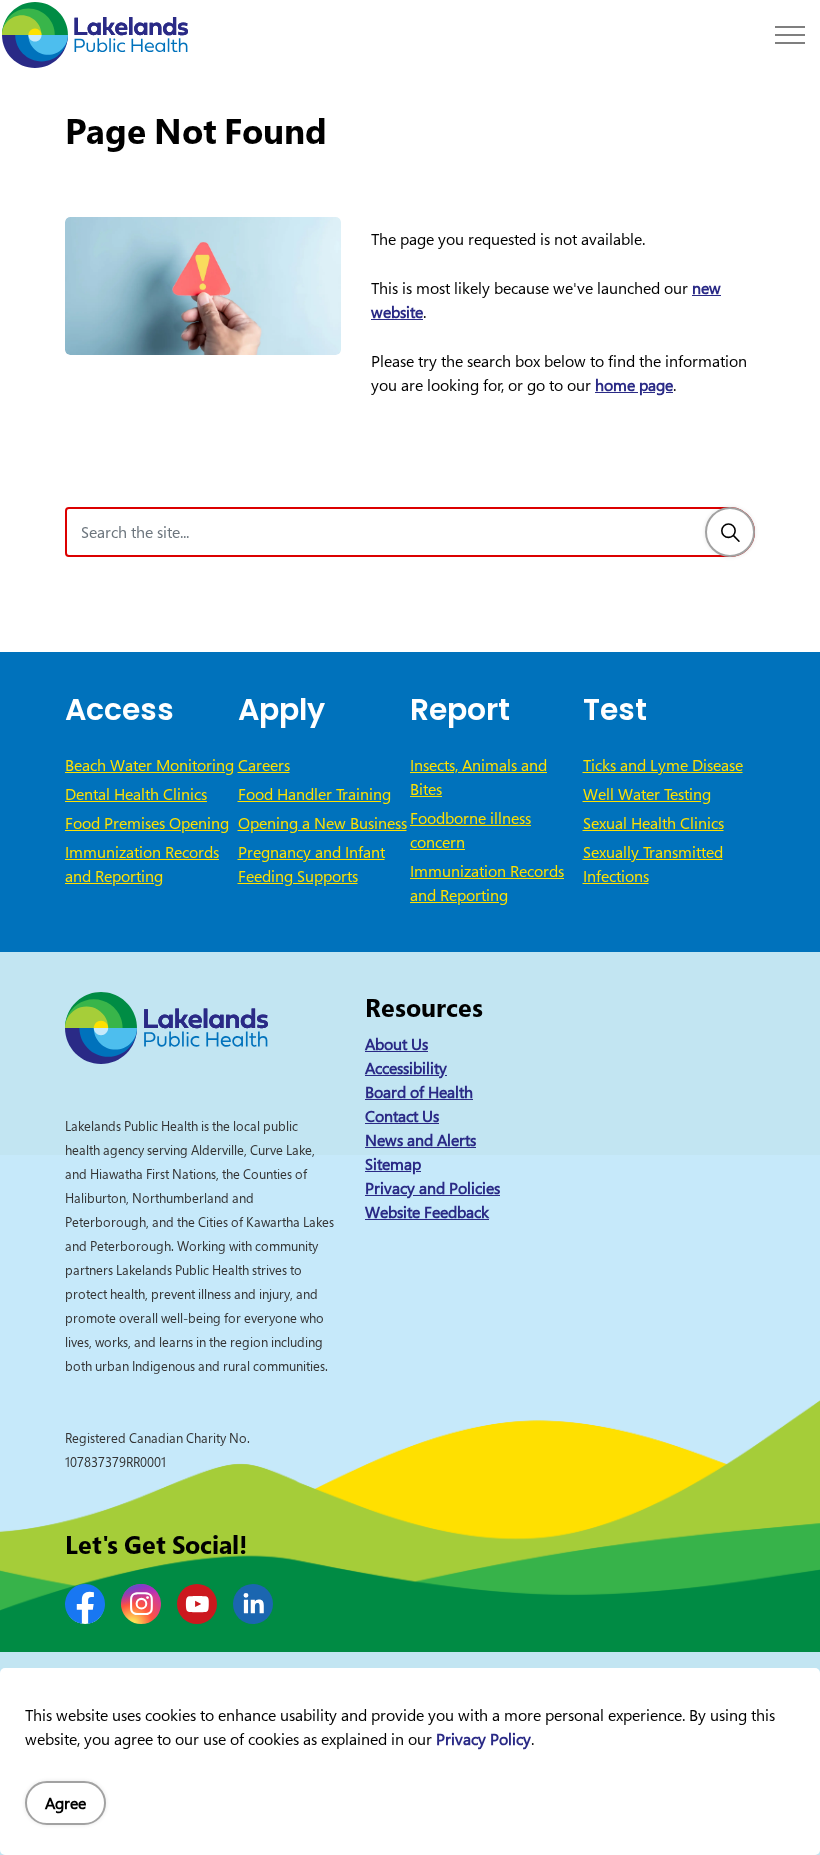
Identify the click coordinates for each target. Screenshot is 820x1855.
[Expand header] (790, 35)
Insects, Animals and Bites (478, 777)
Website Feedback (427, 1212)
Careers (264, 765)
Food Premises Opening (147, 823)
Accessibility (406, 1068)
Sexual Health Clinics (653, 823)
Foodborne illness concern (470, 830)
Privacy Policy (483, 1739)
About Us (396, 1044)
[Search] (730, 532)
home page (634, 385)
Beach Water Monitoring (149, 765)
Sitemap (393, 1164)
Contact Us (402, 1116)
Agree (65, 1803)
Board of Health (419, 1092)
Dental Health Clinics (136, 794)
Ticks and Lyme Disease (663, 765)
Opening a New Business (322, 823)
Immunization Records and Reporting (142, 864)
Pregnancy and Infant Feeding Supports (311, 864)
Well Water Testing (647, 794)
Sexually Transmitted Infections (653, 864)
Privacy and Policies (432, 1188)
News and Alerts (420, 1140)
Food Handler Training (314, 794)
